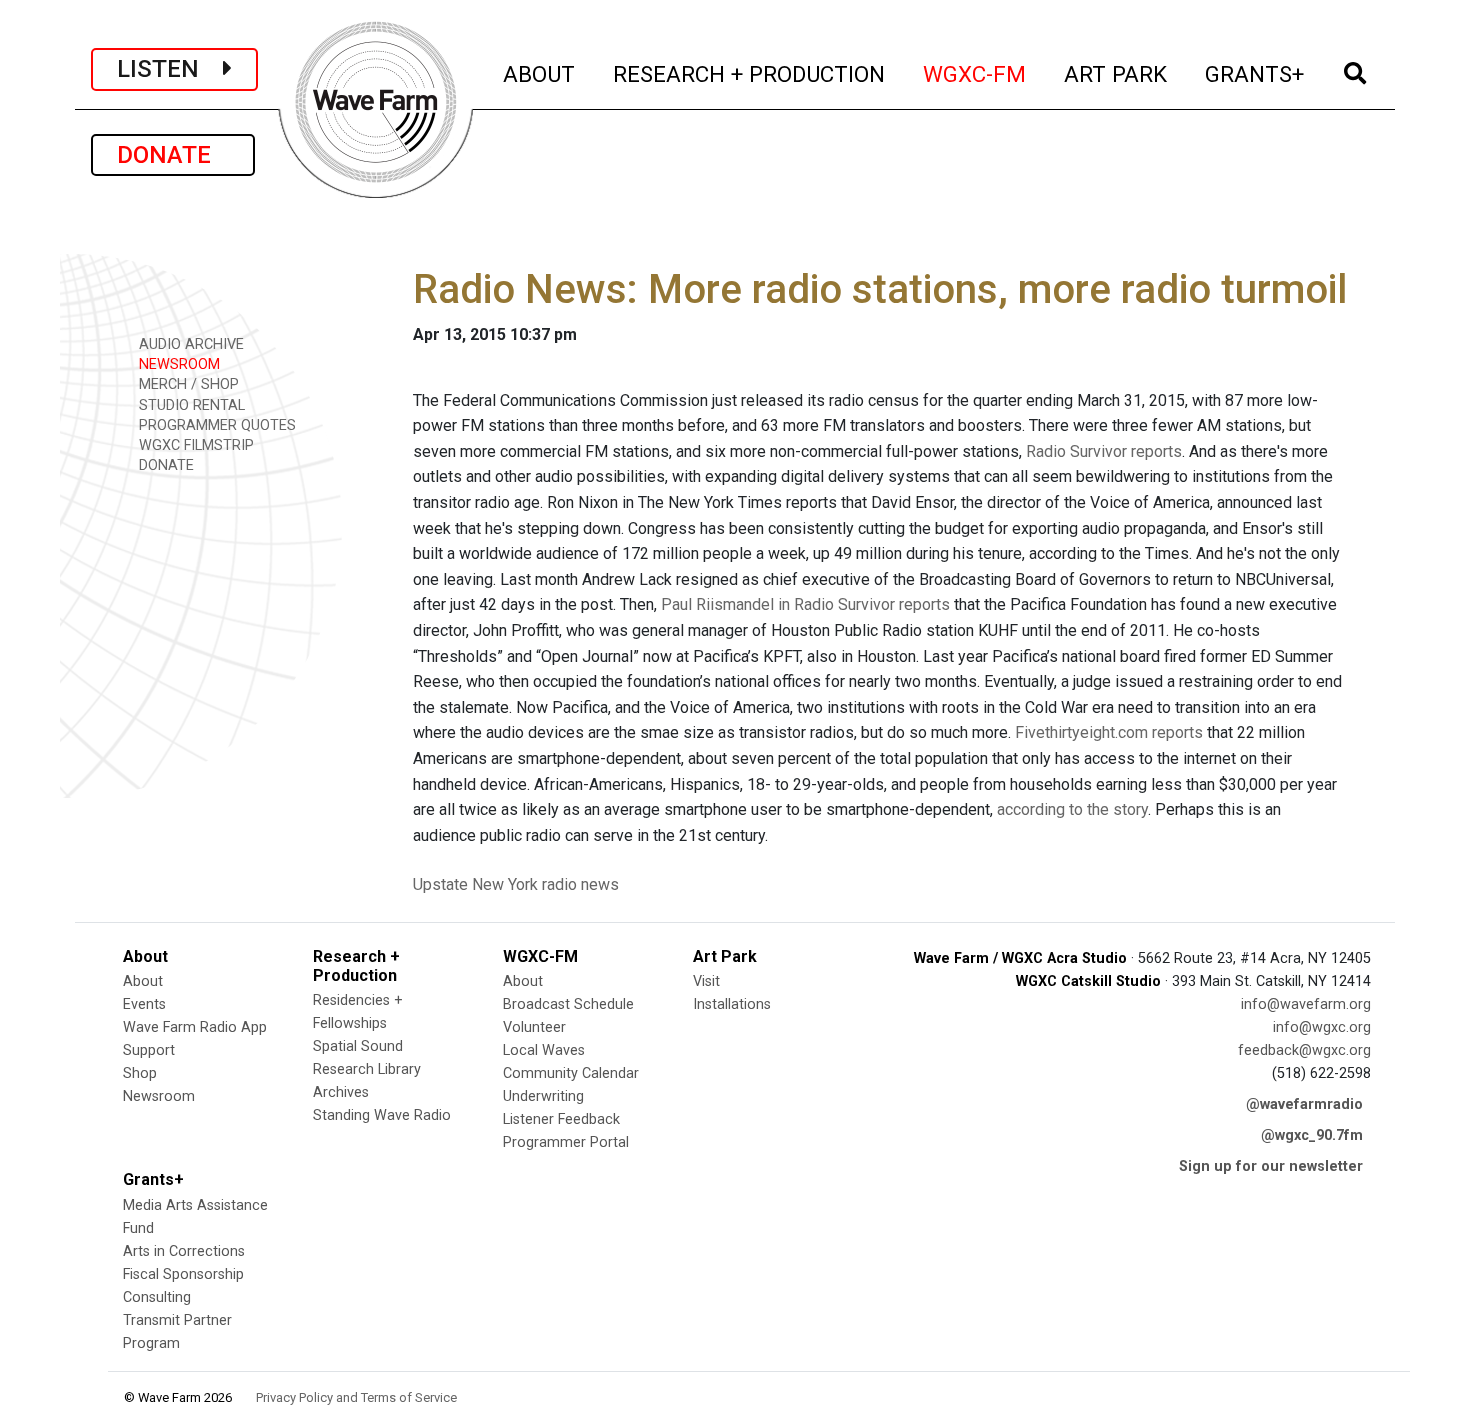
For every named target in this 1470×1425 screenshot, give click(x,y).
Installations (732, 1004)
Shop (140, 1073)
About (143, 981)
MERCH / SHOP (187, 384)
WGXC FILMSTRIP (194, 445)
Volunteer (534, 1027)
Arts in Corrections (184, 1251)
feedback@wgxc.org (1304, 1050)
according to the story (1072, 809)
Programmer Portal (566, 1142)
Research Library (367, 1069)
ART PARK (1116, 73)
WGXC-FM (975, 73)
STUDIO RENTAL (190, 405)
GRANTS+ (1255, 73)
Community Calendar (571, 1073)
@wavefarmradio (1304, 1104)
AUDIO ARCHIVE (189, 344)
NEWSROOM (177, 364)
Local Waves (544, 1050)
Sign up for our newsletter (1271, 1166)
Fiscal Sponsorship (183, 1274)
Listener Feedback (561, 1119)
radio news (580, 884)
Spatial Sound (358, 1046)
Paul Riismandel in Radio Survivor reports (805, 604)
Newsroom (159, 1096)
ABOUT (540, 73)
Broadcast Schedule (568, 1004)
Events (144, 1004)
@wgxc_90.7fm (1312, 1135)
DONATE (173, 155)
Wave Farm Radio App (195, 1027)
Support (149, 1050)
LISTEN (170, 69)
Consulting (157, 1297)
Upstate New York (475, 884)
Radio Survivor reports (1104, 451)
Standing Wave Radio (382, 1115)
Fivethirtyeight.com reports (1109, 732)
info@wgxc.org (1322, 1027)
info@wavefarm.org (1306, 1004)
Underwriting (543, 1096)
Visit (706, 981)
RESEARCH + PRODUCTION (750, 73)
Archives (341, 1092)
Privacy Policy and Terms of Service (356, 1397)
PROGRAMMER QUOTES (215, 425)
